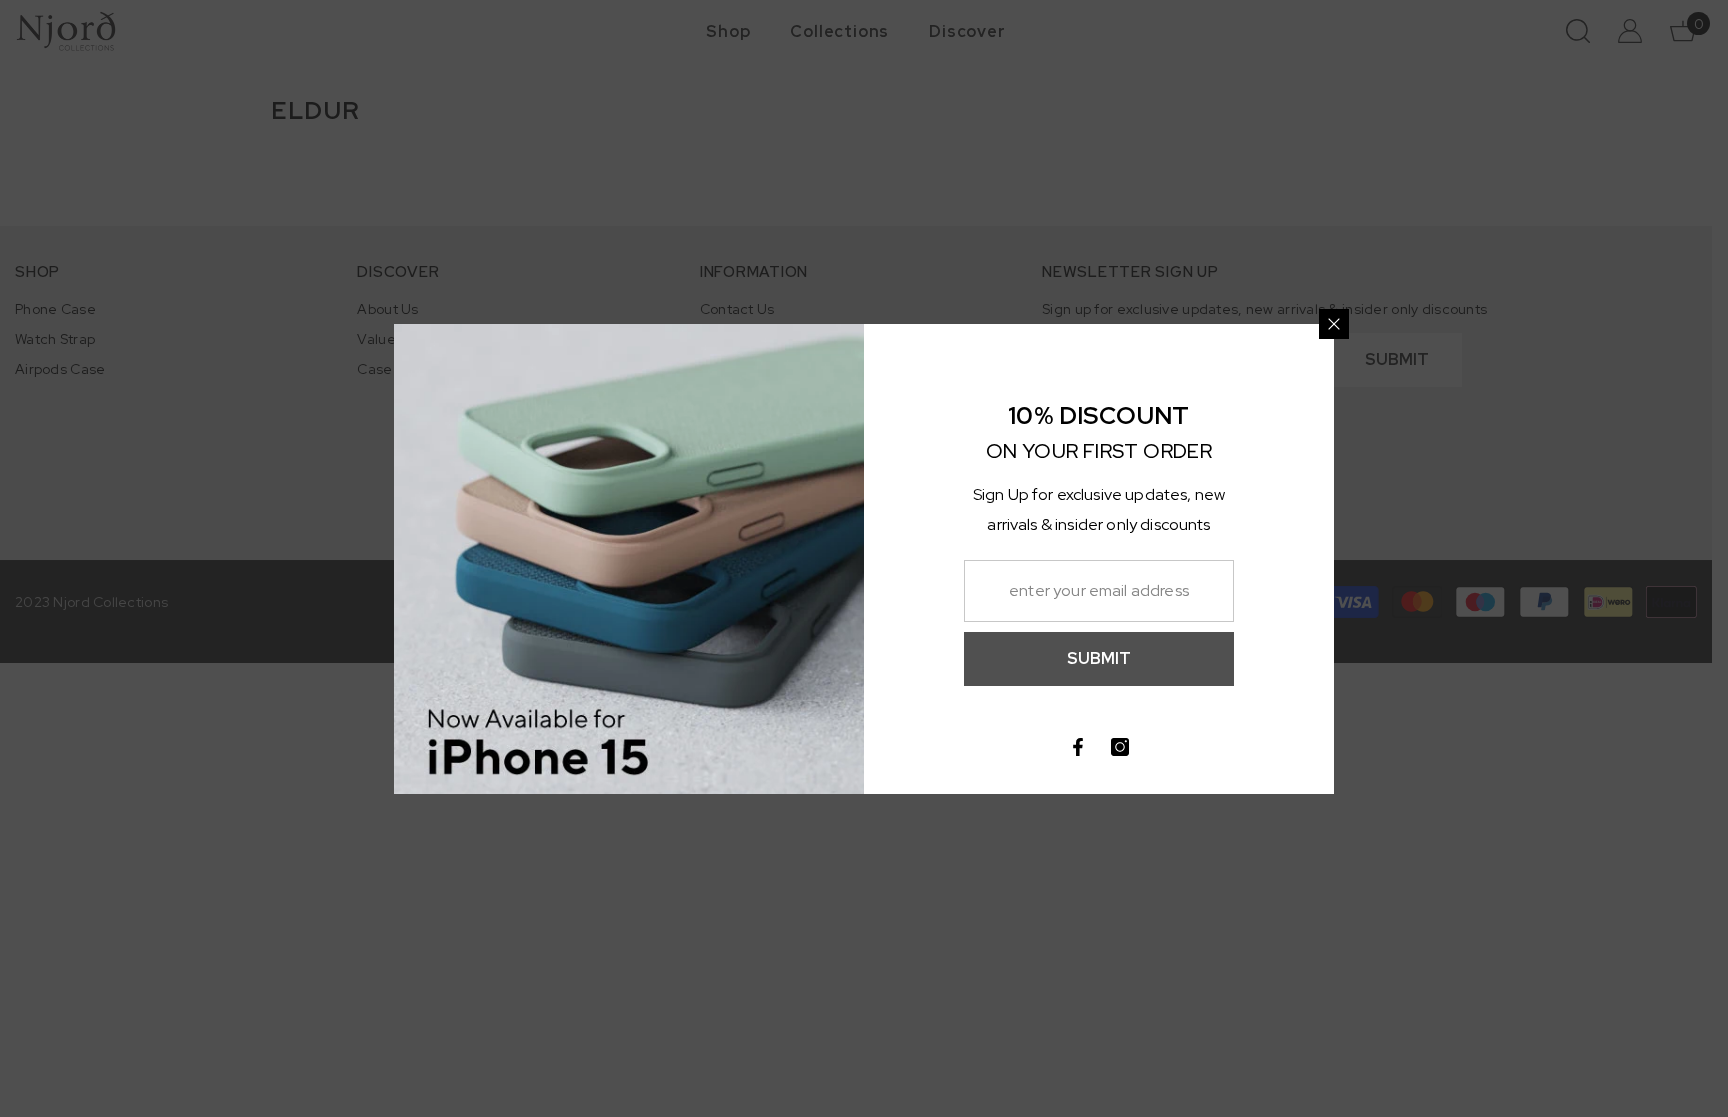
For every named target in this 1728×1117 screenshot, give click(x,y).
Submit (1099, 658)
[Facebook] (1078, 747)
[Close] (1334, 324)
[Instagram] (1120, 747)
